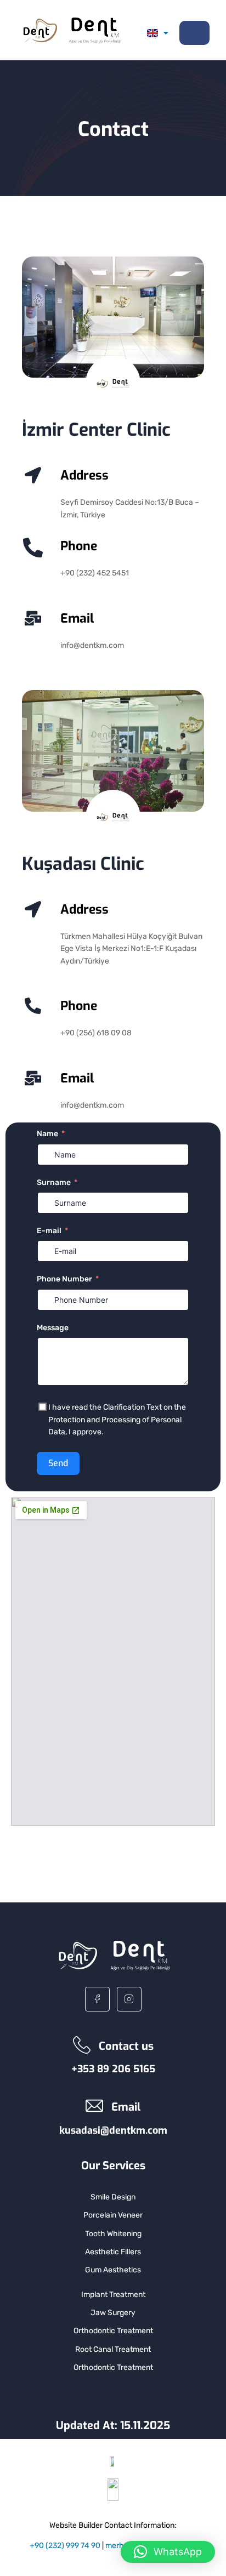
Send (58, 1463)
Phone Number (64, 1279)
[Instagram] (129, 1999)
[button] (168, 2552)
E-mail (49, 1231)
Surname (54, 1182)
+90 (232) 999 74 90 (65, 2546)
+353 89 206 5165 (113, 2069)
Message (53, 1328)
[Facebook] (97, 1999)
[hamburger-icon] (194, 33)
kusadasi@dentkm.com (113, 2130)
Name (47, 1134)
